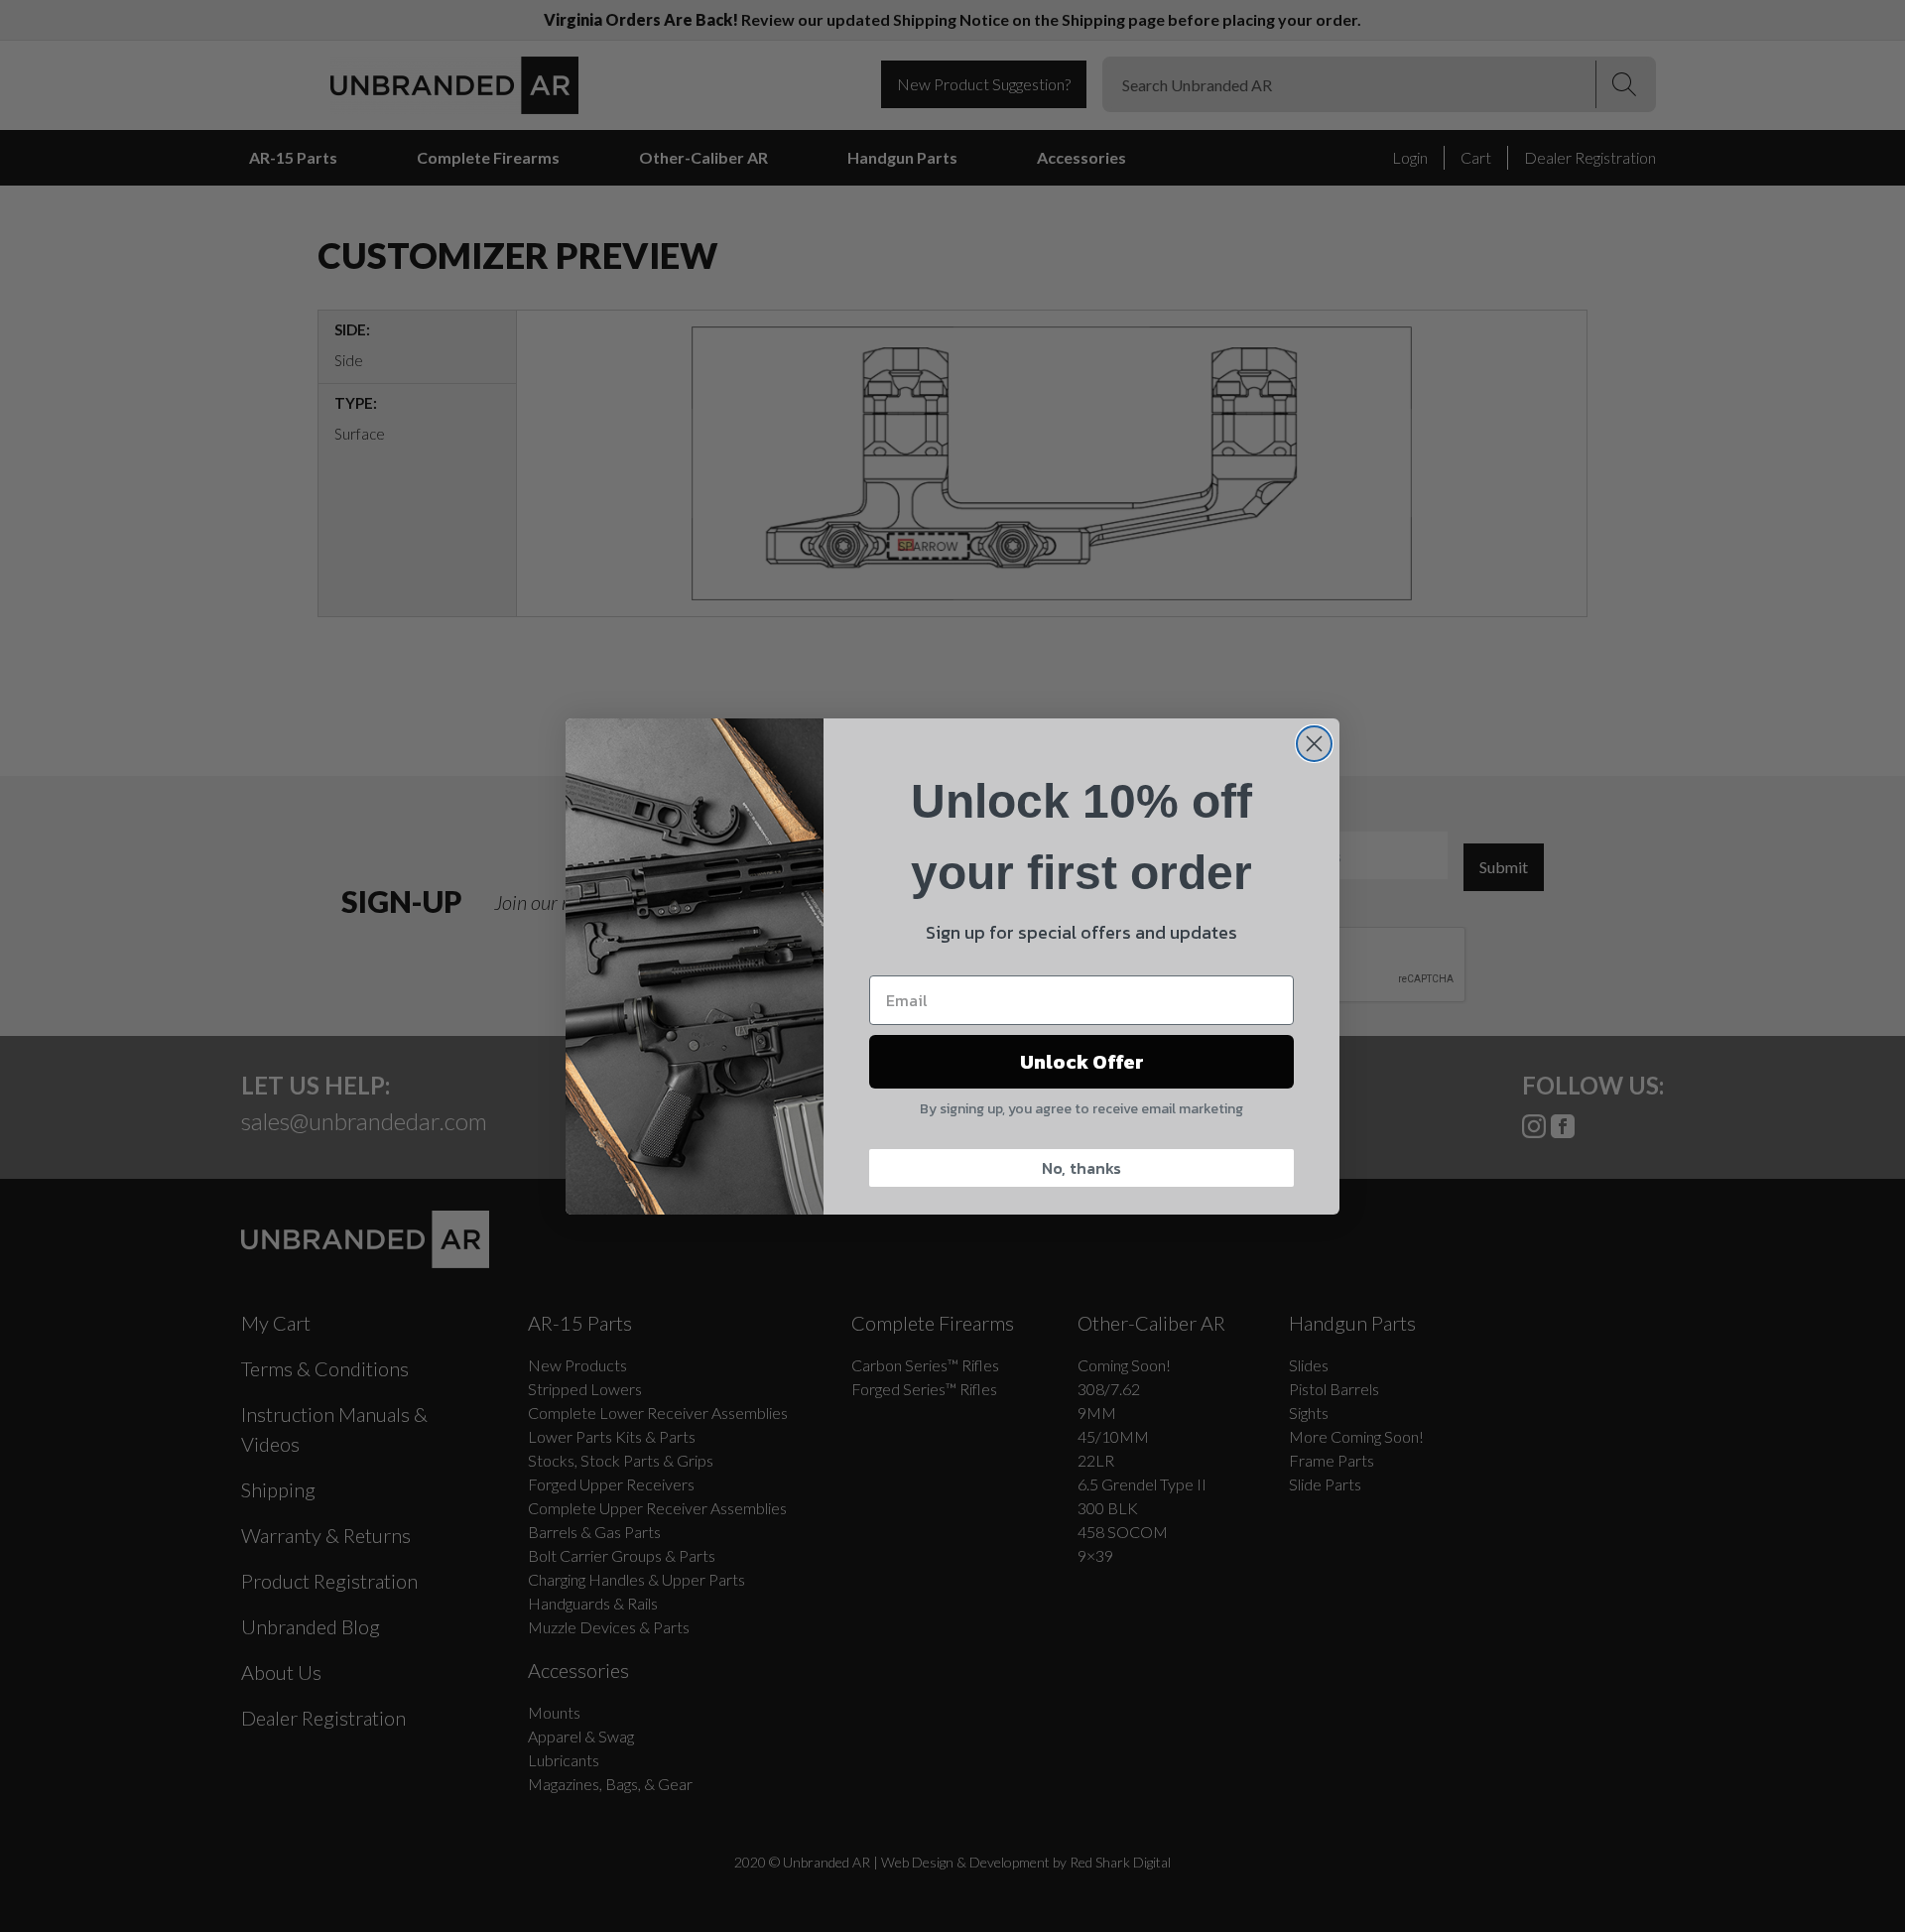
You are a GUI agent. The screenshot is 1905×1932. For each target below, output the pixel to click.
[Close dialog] (1314, 744)
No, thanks (1081, 1168)
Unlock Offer (1082, 1062)
